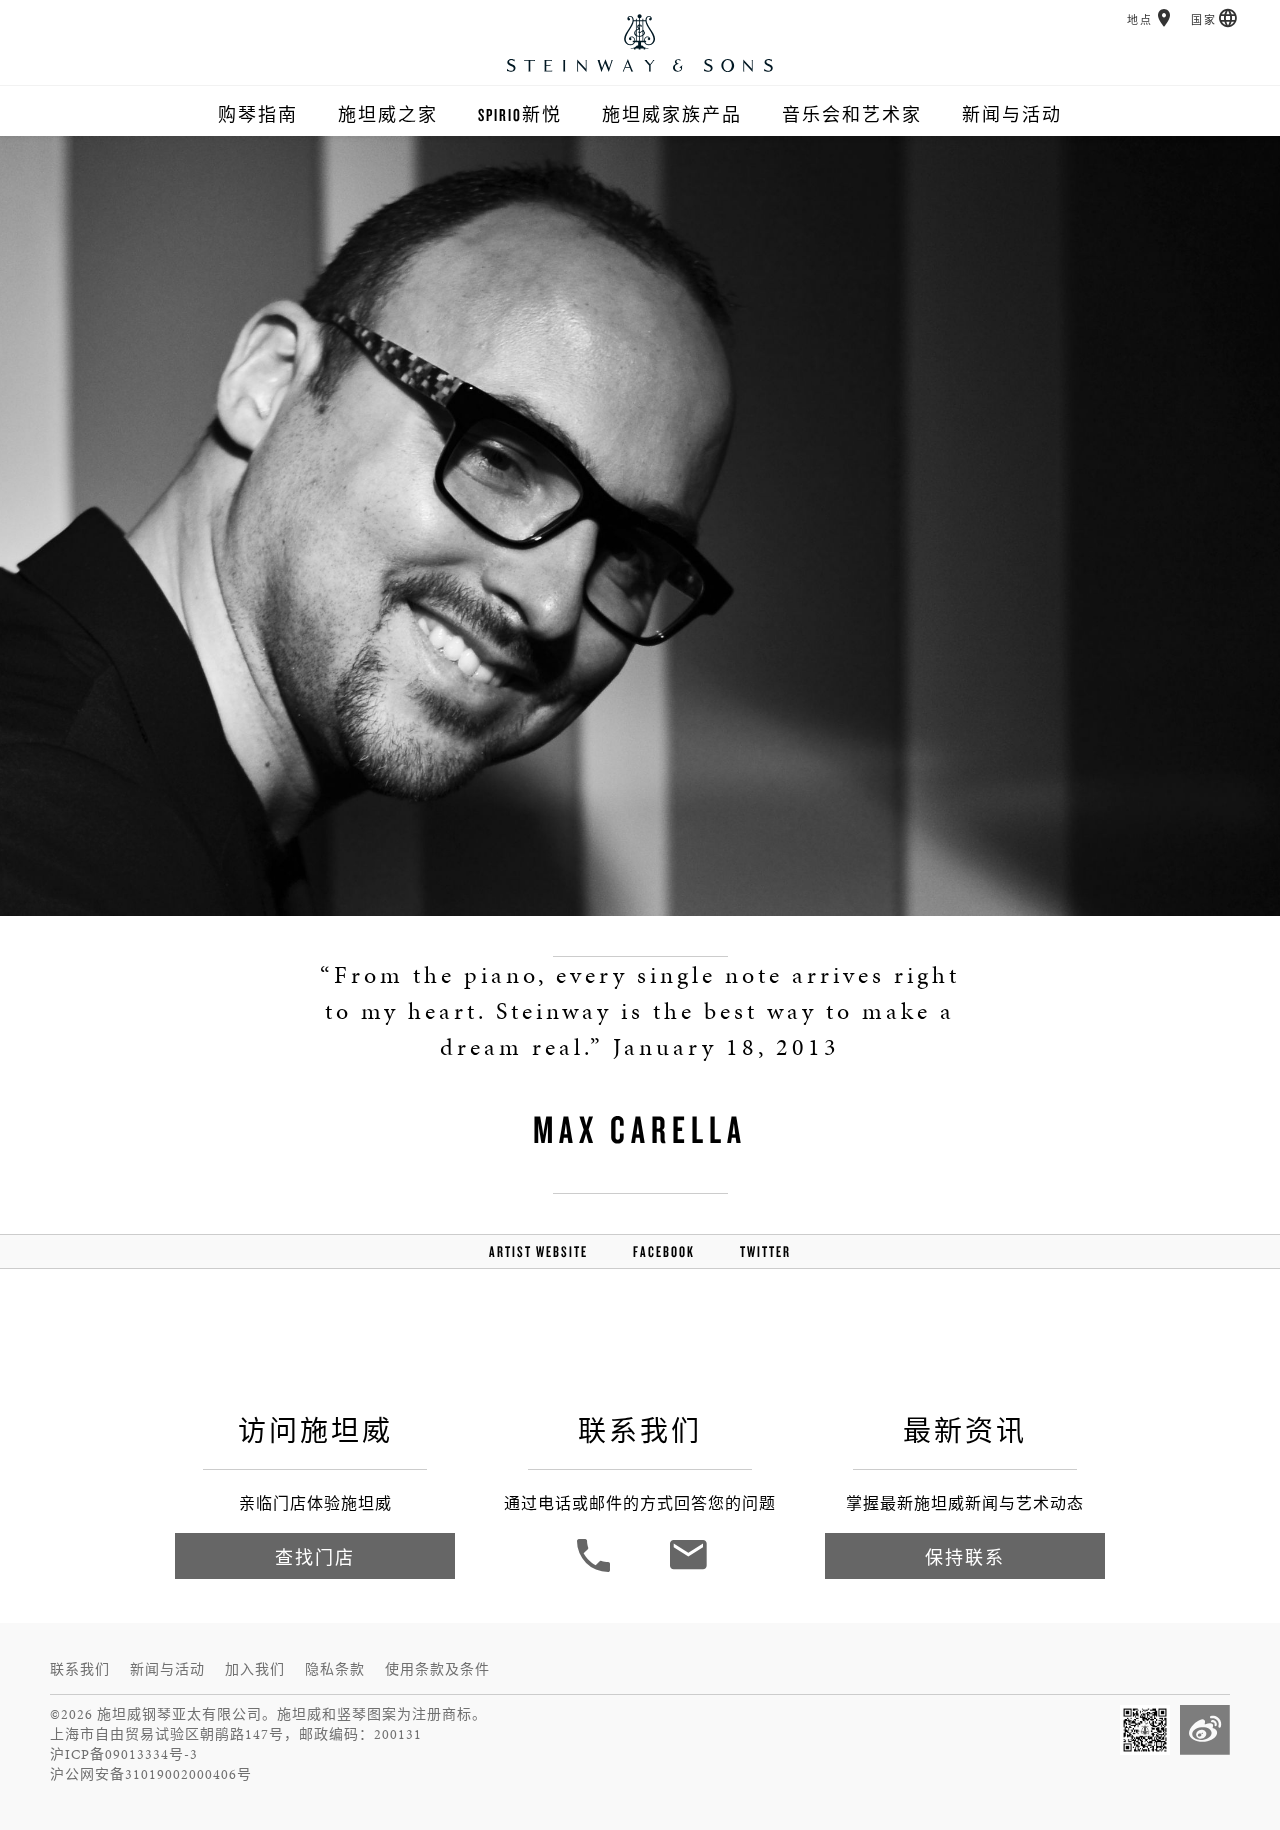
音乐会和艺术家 (852, 114)
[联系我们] (687, 1569)
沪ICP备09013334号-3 (124, 1754)
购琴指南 (258, 114)
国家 (1204, 20)
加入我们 (255, 1669)
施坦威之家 (388, 114)
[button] (1164, 18)
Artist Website (538, 1251)
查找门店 (315, 1557)
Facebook (664, 1251)
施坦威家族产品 (672, 114)
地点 (1140, 20)
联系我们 (80, 1669)
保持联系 (965, 1557)
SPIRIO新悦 (520, 114)
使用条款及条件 (437, 1669)
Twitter (765, 1251)
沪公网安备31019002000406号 (151, 1774)
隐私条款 (335, 1669)
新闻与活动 (1012, 114)
